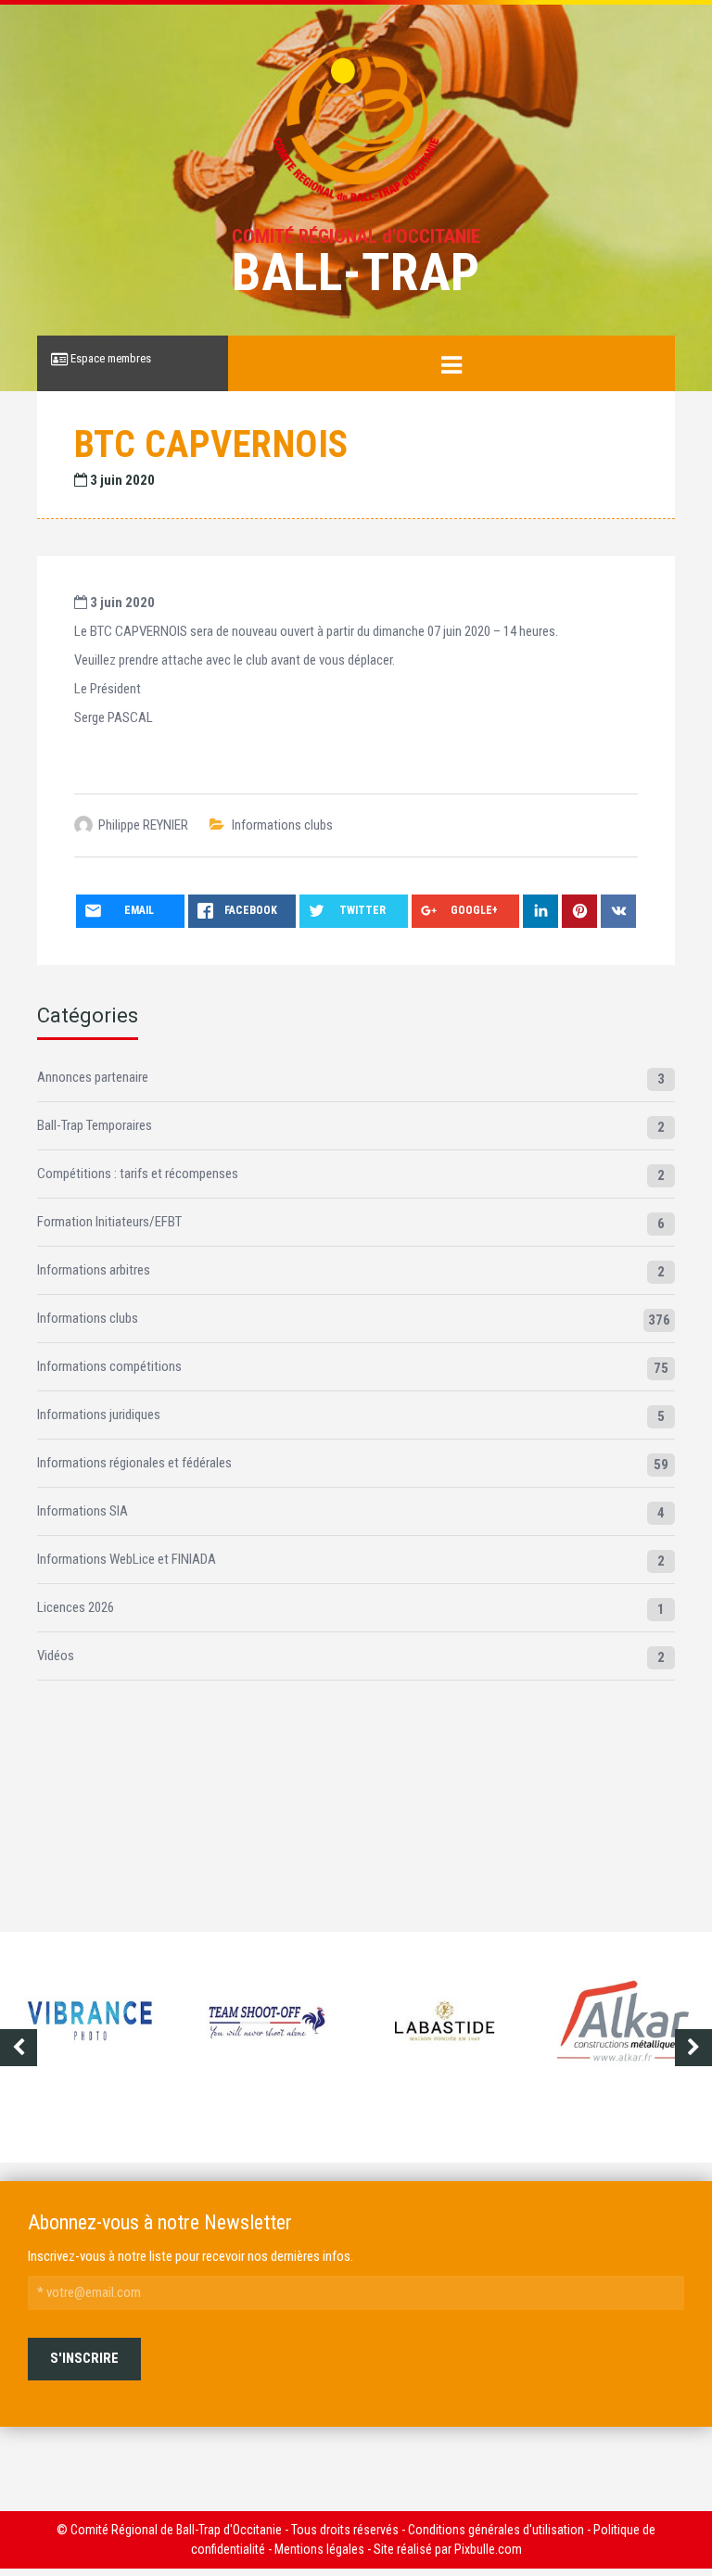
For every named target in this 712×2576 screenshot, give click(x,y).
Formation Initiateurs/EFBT (109, 1222)
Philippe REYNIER (143, 825)
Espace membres (109, 358)
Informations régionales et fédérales (134, 1463)
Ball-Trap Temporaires (95, 1125)
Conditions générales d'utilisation (496, 2530)
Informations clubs (282, 825)
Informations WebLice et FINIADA (127, 1559)
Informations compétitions (109, 1366)
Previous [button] (19, 2048)
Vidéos (56, 1656)
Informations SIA (83, 1511)
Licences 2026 (76, 1607)
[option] (91, 2037)
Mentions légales (319, 2549)
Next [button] (693, 2048)
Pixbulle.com (488, 2549)
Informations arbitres (94, 1270)
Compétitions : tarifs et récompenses (138, 1174)
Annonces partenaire (93, 1077)
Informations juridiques (99, 1415)
